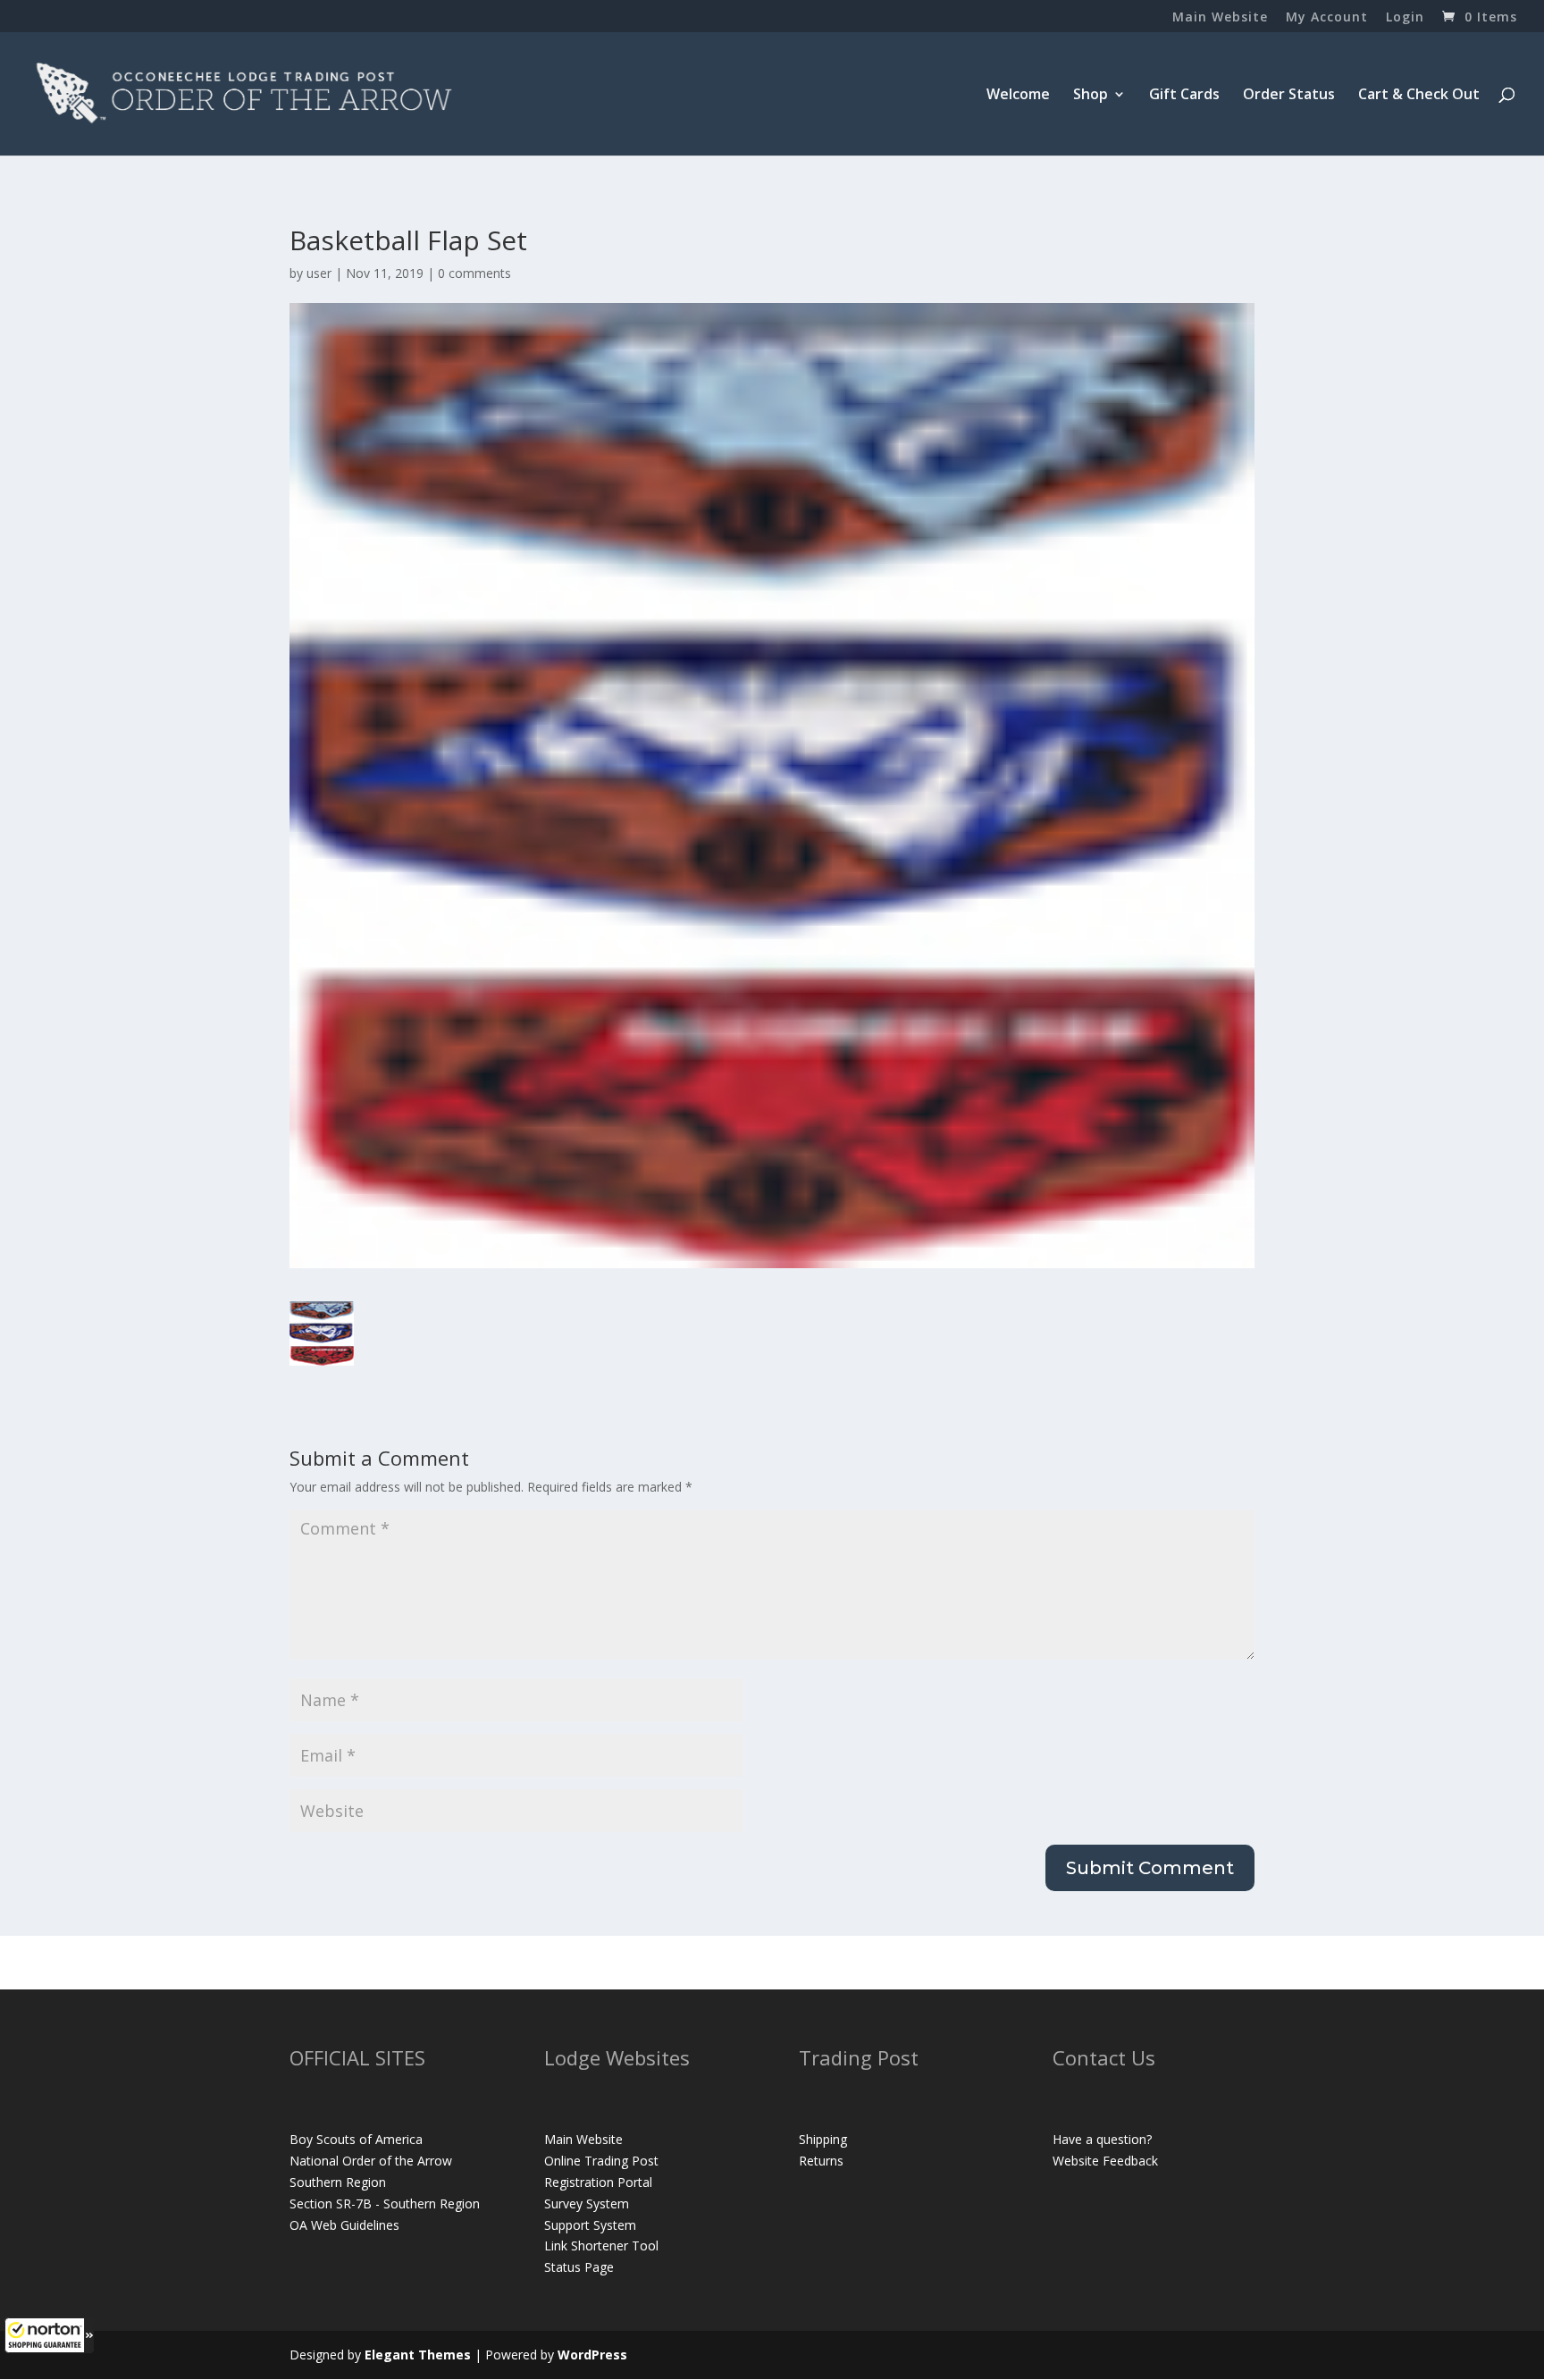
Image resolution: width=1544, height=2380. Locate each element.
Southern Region (338, 2182)
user (319, 273)
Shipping (823, 2139)
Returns (821, 2161)
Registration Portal (598, 2182)
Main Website (1220, 18)
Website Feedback (1105, 2161)
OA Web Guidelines (344, 2225)
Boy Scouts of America (356, 2139)
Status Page (579, 2267)
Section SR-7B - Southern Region (385, 2203)
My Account (1327, 18)
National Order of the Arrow (371, 2161)
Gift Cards (1184, 96)
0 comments (474, 273)
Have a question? (1102, 2139)
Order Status (1289, 96)
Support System (590, 2225)
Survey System (587, 2203)
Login (1405, 18)
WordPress (592, 2355)
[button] (49, 2335)
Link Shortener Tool (601, 2245)
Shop (1091, 96)
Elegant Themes (418, 2355)
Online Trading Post (601, 2161)
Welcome (1018, 96)
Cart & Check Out (1419, 96)
